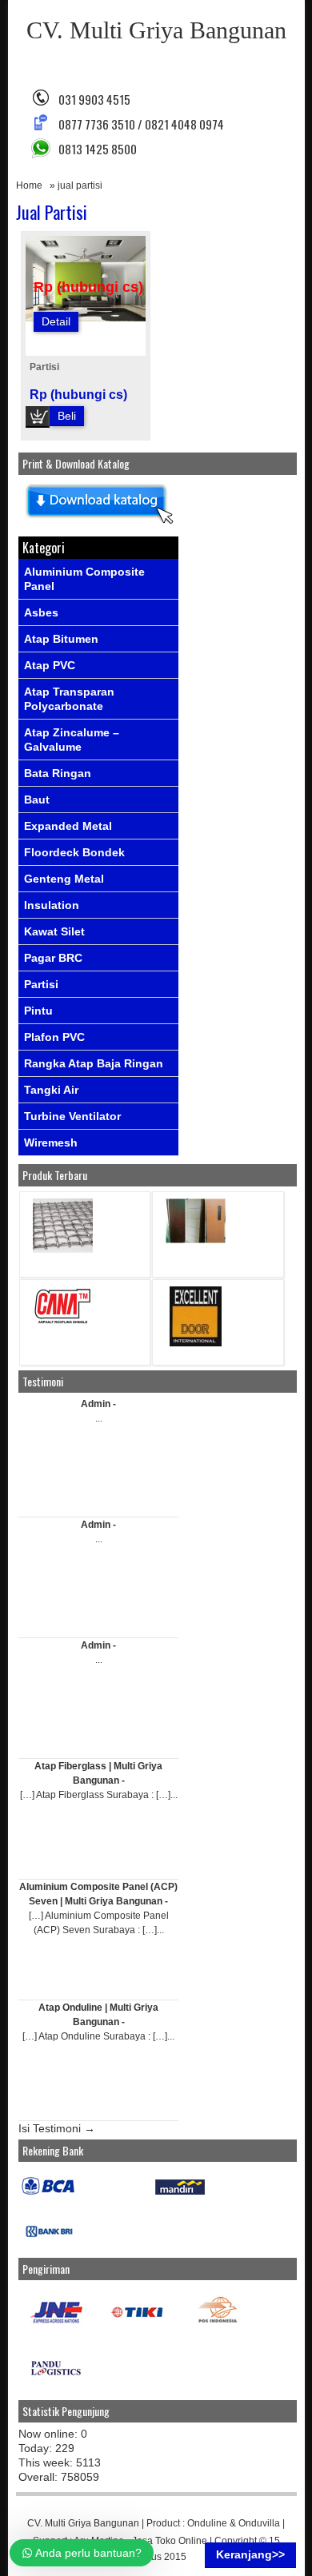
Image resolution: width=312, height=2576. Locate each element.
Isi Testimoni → (57, 2128)
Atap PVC (50, 665)
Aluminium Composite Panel (84, 579)
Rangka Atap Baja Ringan (94, 1063)
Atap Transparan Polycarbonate (69, 699)
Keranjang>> (250, 2554)
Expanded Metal (68, 826)
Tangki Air (51, 1090)
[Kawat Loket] (63, 1249)
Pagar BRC (53, 958)
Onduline (207, 2523)
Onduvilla (259, 2523)
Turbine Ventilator (72, 1116)
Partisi (44, 367)
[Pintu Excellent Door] (196, 1343)
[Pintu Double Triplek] (196, 1240)
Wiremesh (51, 1142)
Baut (37, 800)
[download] (98, 524)
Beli (67, 416)
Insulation (52, 905)
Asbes (41, 612)
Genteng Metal (64, 879)
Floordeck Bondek (74, 852)
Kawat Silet (54, 931)
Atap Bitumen (61, 639)
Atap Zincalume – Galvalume (72, 740)
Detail (56, 321)
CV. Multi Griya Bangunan (156, 30)
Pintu (38, 1011)
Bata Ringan (58, 773)
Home (29, 185)
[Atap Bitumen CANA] (63, 1323)
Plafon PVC (54, 1037)
